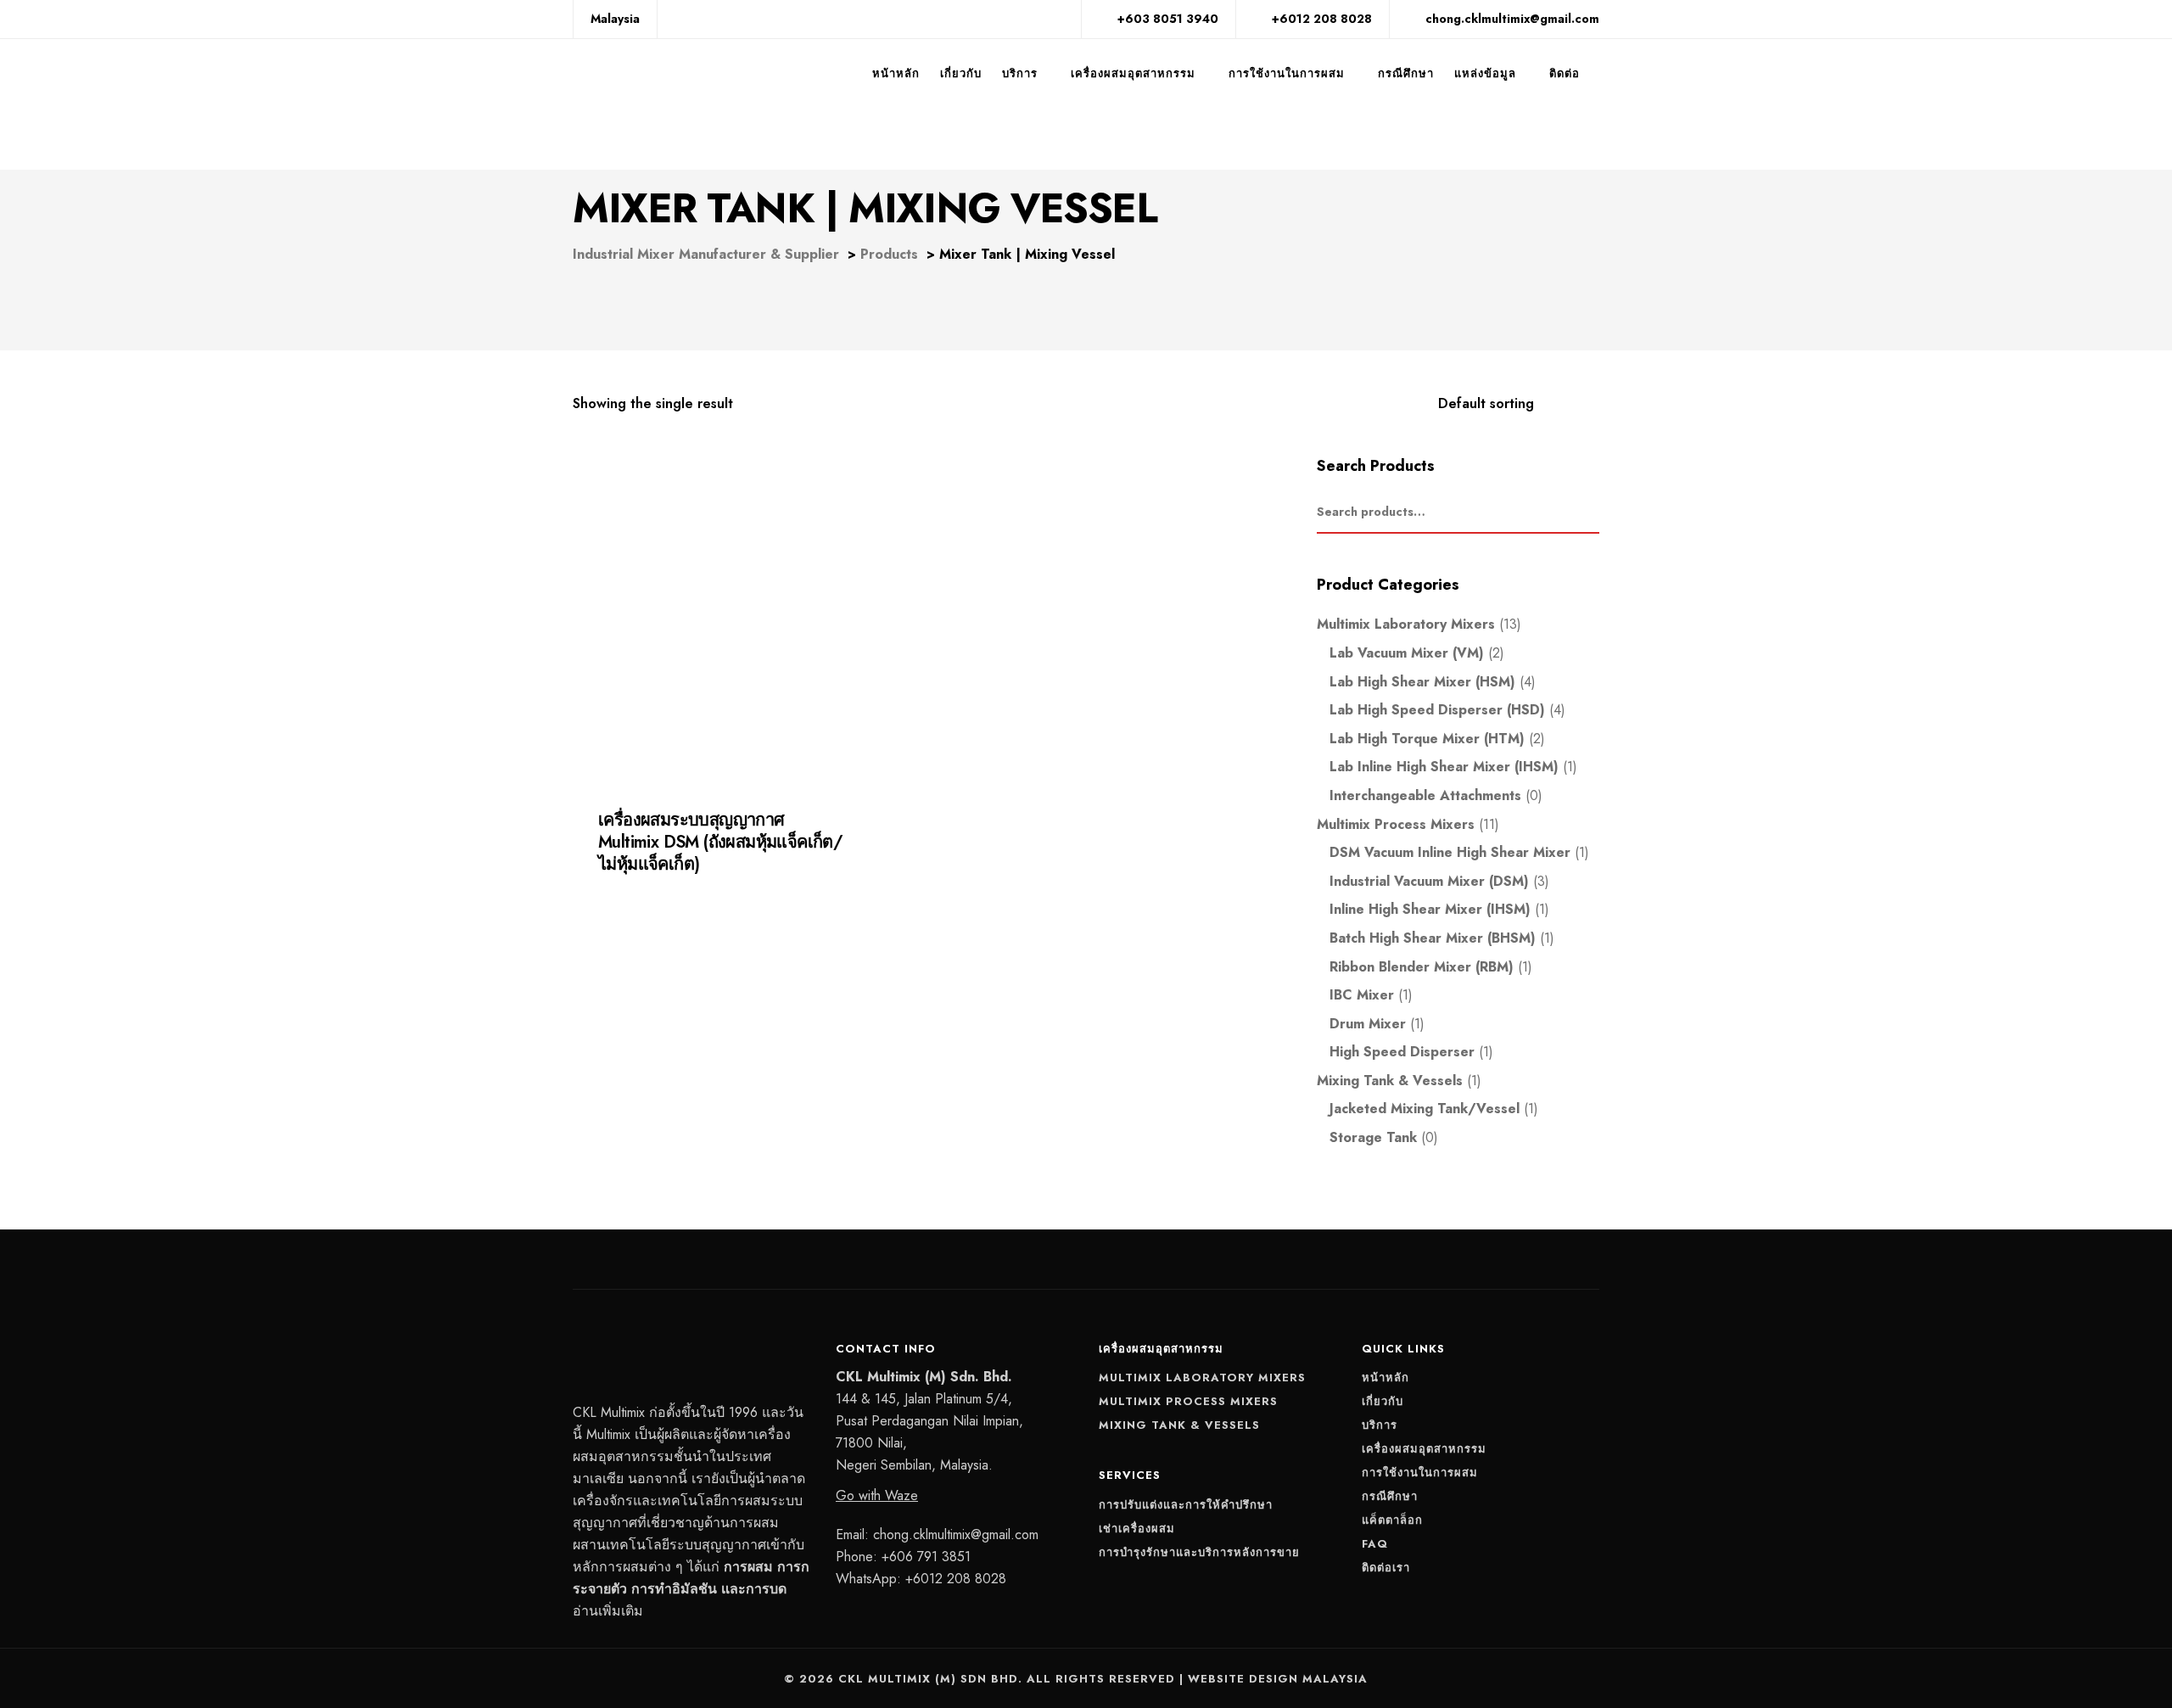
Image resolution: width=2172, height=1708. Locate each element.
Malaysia (615, 19)
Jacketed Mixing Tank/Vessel (667, 878)
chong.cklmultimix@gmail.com (956, 1534)
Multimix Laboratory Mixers (1406, 624)
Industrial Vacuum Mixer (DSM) (1429, 881)
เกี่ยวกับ (961, 73)
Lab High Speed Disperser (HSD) (1437, 710)
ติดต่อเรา (1386, 1568)
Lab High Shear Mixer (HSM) (1422, 682)
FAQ (1375, 1544)
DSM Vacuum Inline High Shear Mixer (1450, 852)
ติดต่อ (1565, 73)
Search (1591, 512)
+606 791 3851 (926, 1557)
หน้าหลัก (896, 73)
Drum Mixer (1368, 1024)
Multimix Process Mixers (803, 878)
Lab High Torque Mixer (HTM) (1427, 739)
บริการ (1020, 73)
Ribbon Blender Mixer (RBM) (1422, 967)
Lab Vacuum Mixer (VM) (1407, 653)
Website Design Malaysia (1278, 1679)
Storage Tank (1373, 1137)
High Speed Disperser (1402, 1052)
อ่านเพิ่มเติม (608, 1611)
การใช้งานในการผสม (1287, 73)
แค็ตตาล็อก (1392, 1520)
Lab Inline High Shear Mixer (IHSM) (1444, 767)
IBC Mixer (1362, 995)
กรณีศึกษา (1406, 73)
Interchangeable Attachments (1425, 795)
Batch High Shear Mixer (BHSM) (1433, 938)
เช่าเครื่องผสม (1137, 1529)
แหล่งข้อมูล (1485, 73)
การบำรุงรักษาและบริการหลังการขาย (1199, 1552)
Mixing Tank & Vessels (1390, 1081)
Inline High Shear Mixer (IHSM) (1430, 909)
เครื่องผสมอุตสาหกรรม (1133, 73)
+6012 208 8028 (956, 1579)
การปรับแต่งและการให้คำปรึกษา (1186, 1505)
